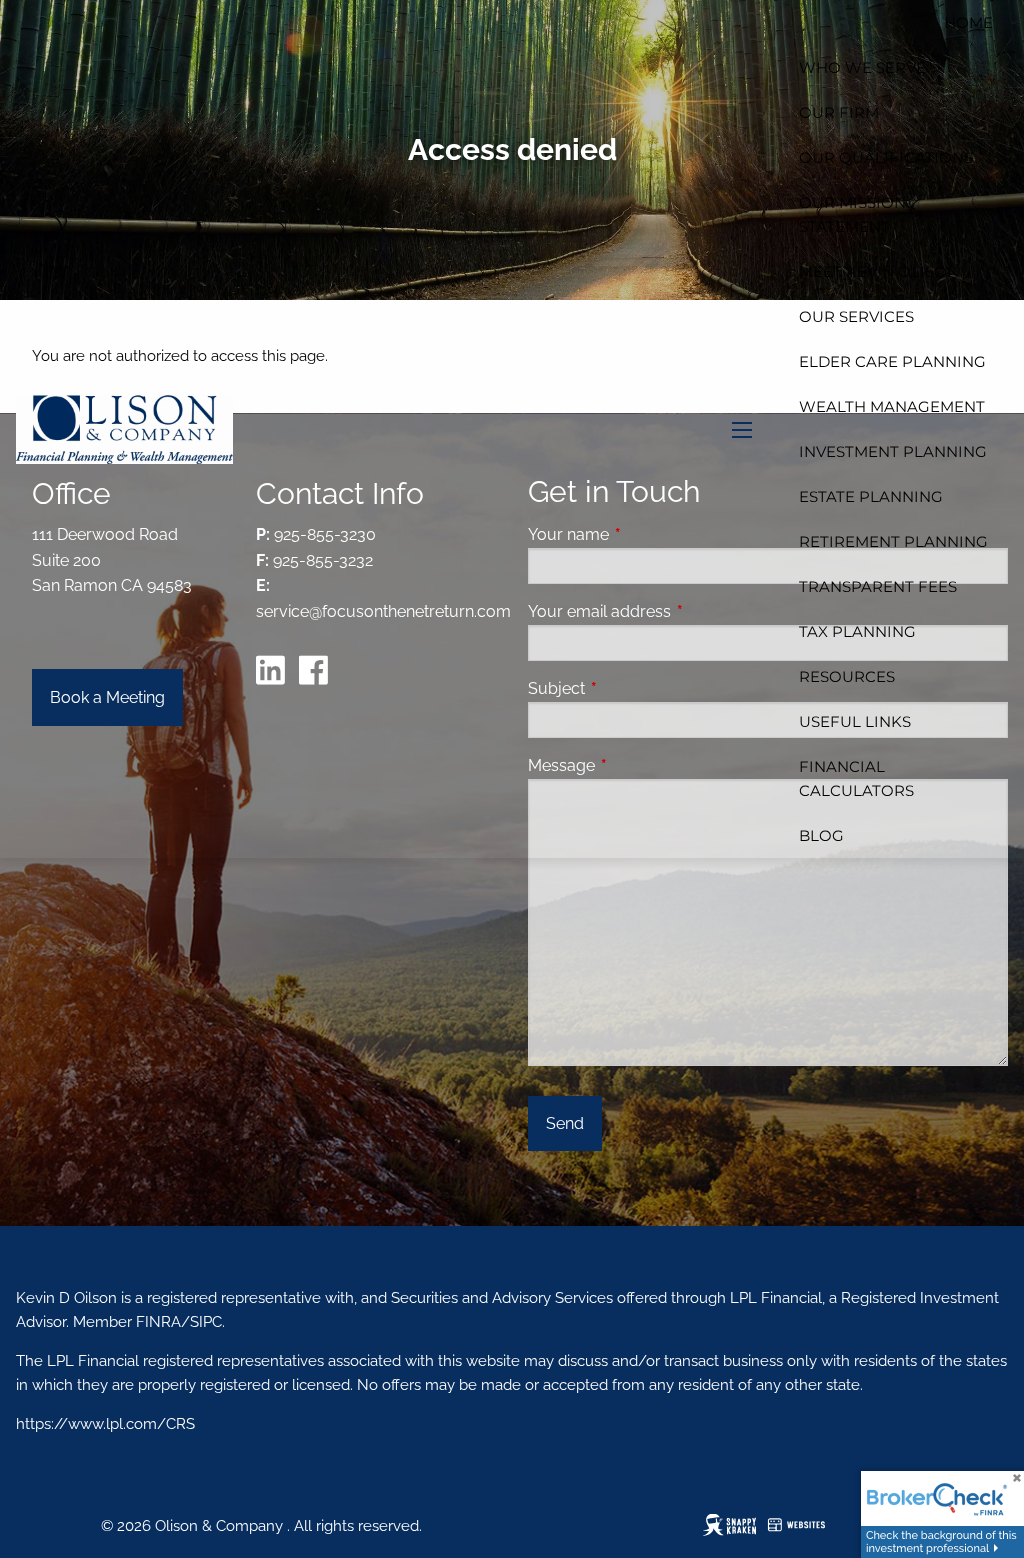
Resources (847, 676)
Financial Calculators (856, 778)
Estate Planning (871, 496)
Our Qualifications (886, 157)
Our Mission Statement (852, 214)
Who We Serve (862, 67)
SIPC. (207, 1322)
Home (968, 22)
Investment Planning (893, 451)
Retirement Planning (893, 541)
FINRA (156, 1322)
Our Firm (839, 112)
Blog (821, 835)
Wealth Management (892, 406)
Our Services (856, 316)
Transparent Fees (878, 586)
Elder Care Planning (892, 361)
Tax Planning (857, 631)
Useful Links (855, 721)
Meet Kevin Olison (879, 271)
